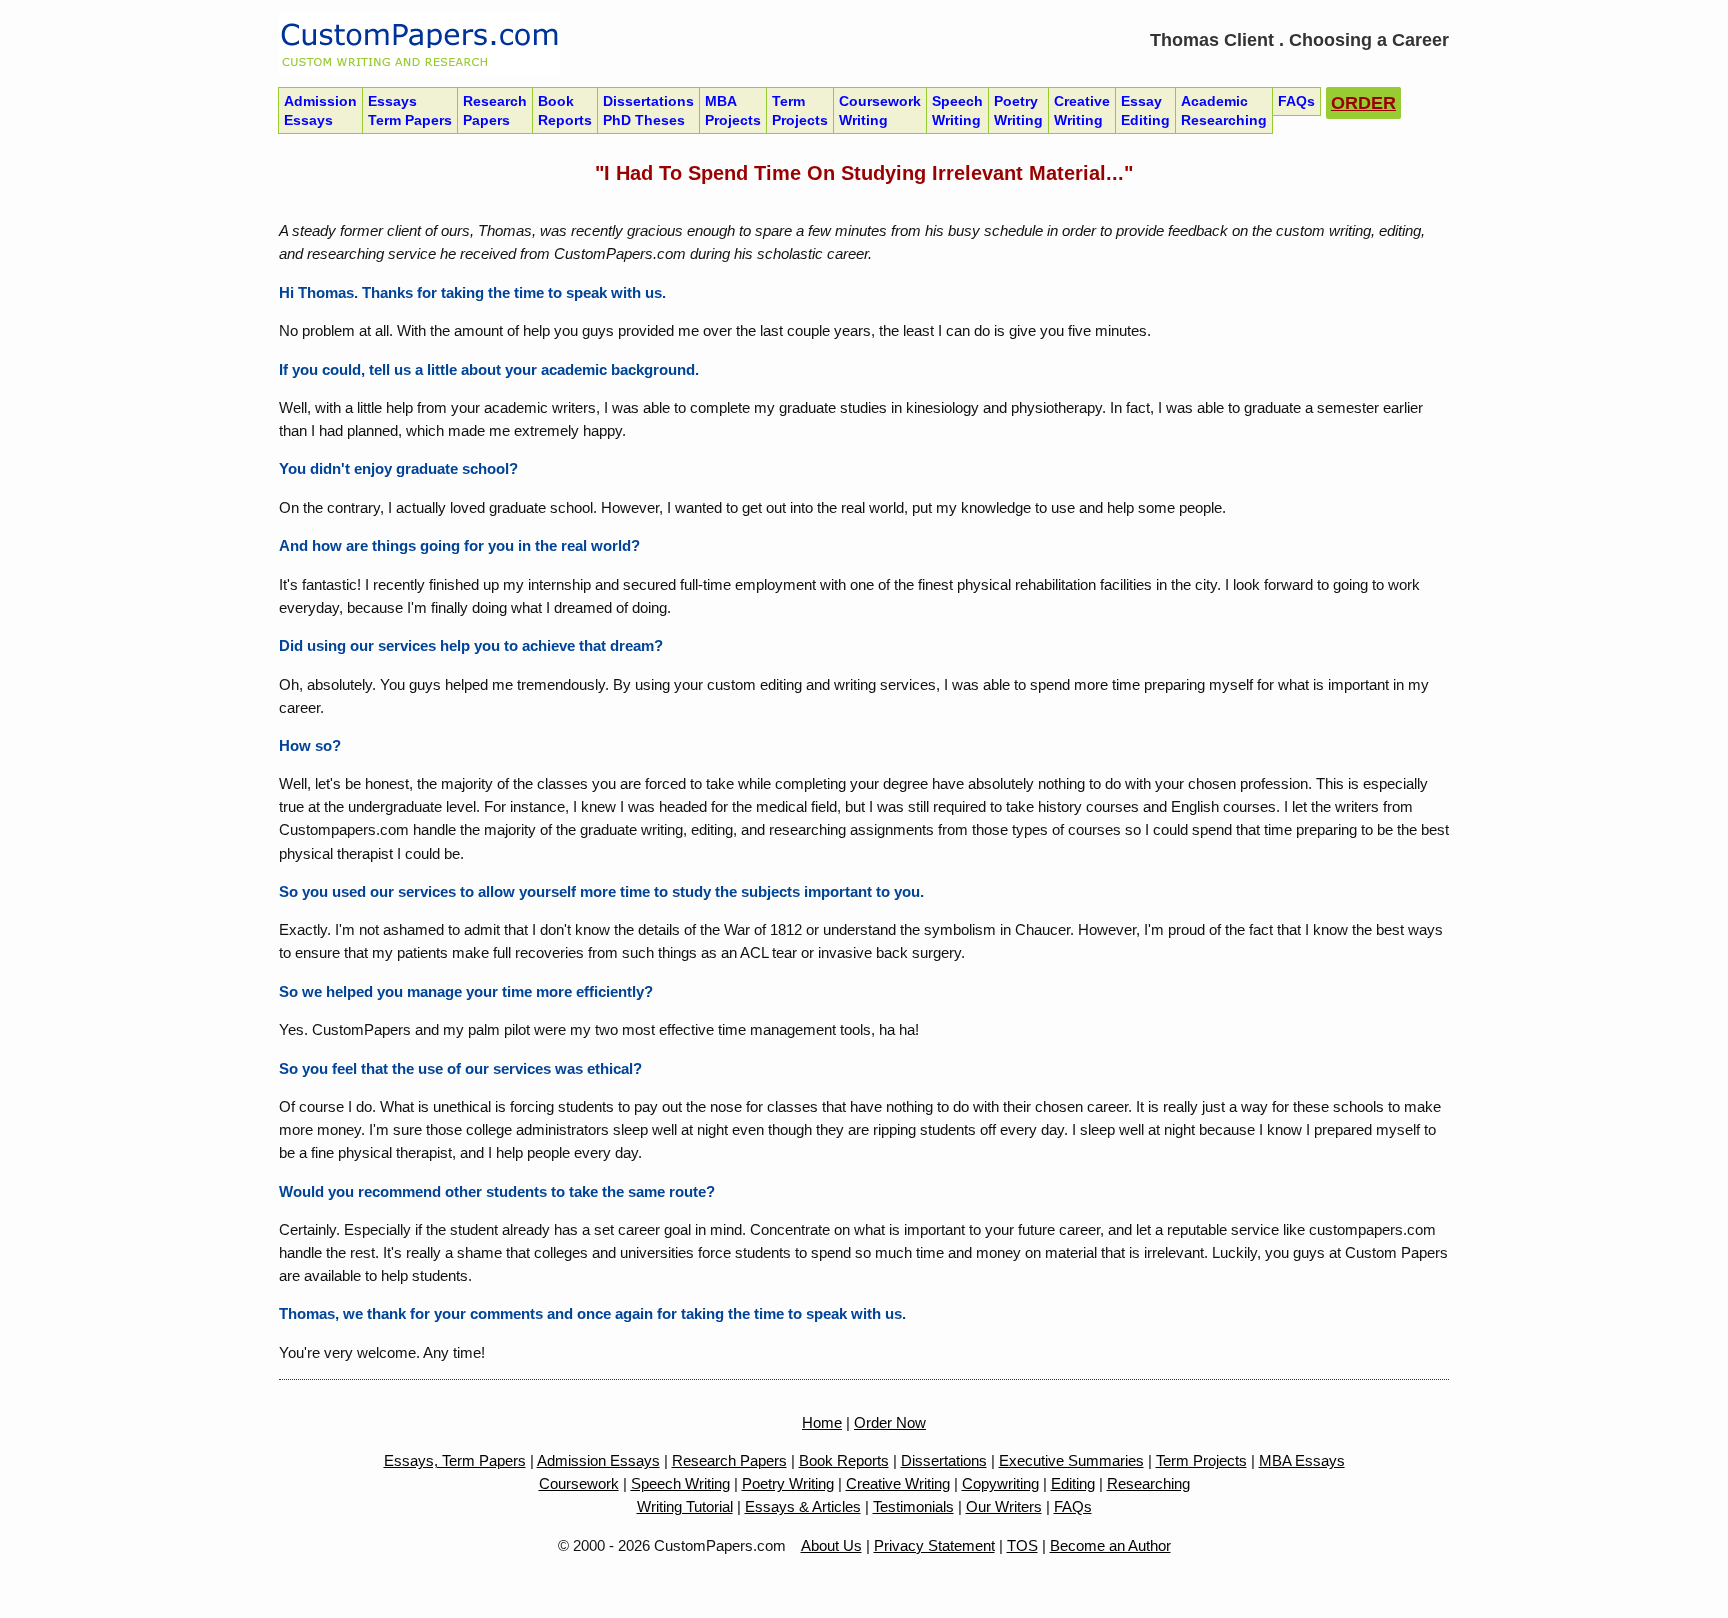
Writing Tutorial (685, 1506)
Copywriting (1000, 1483)
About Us (831, 1545)
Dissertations (648, 110)
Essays (410, 110)
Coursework (880, 110)
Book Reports (844, 1460)
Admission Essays (598, 1460)
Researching (1148, 1483)
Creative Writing (898, 1483)
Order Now (890, 1422)
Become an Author (1110, 1545)
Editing (1073, 1483)
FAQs (1073, 1506)
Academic (1224, 110)
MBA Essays (1302, 1460)
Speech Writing (680, 1483)
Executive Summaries (1071, 1460)
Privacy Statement (934, 1545)
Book (565, 110)
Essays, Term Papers (455, 1460)
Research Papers (729, 1460)
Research (495, 110)
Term (800, 110)
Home (822, 1422)
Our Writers (1004, 1506)
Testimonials (913, 1506)
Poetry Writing (788, 1483)
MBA (733, 110)
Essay (1145, 110)
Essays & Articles (803, 1506)
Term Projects (1201, 1460)
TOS (1022, 1545)
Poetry (1018, 110)
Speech (957, 110)
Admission (320, 110)
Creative (1082, 110)
